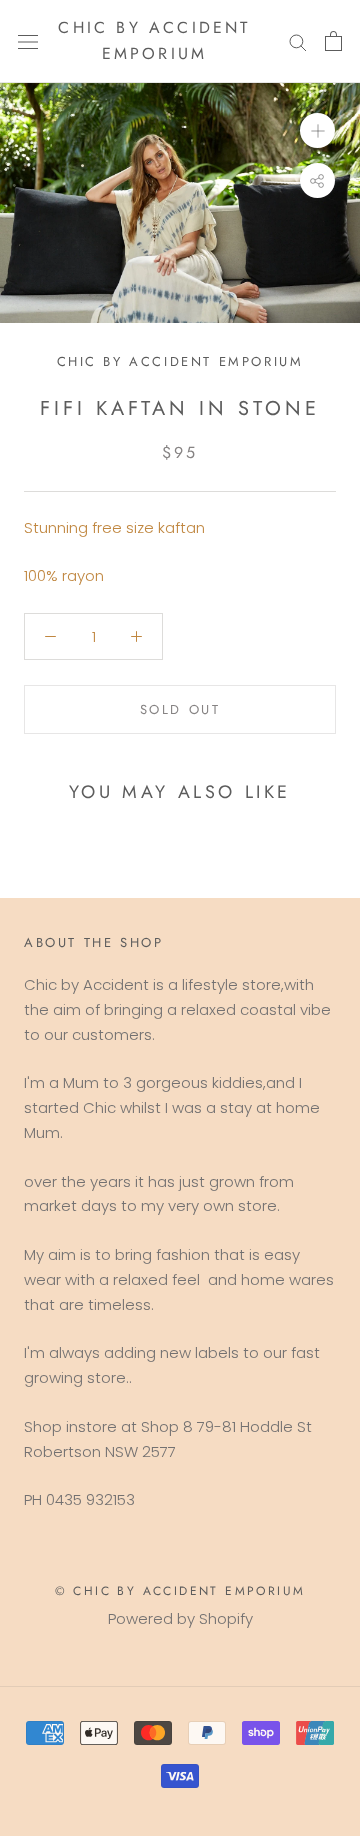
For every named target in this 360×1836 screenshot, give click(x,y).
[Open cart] (333, 41)
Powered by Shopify (180, 1618)
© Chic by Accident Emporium (180, 1591)
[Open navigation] (28, 41)
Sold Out (180, 709)
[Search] (298, 41)
